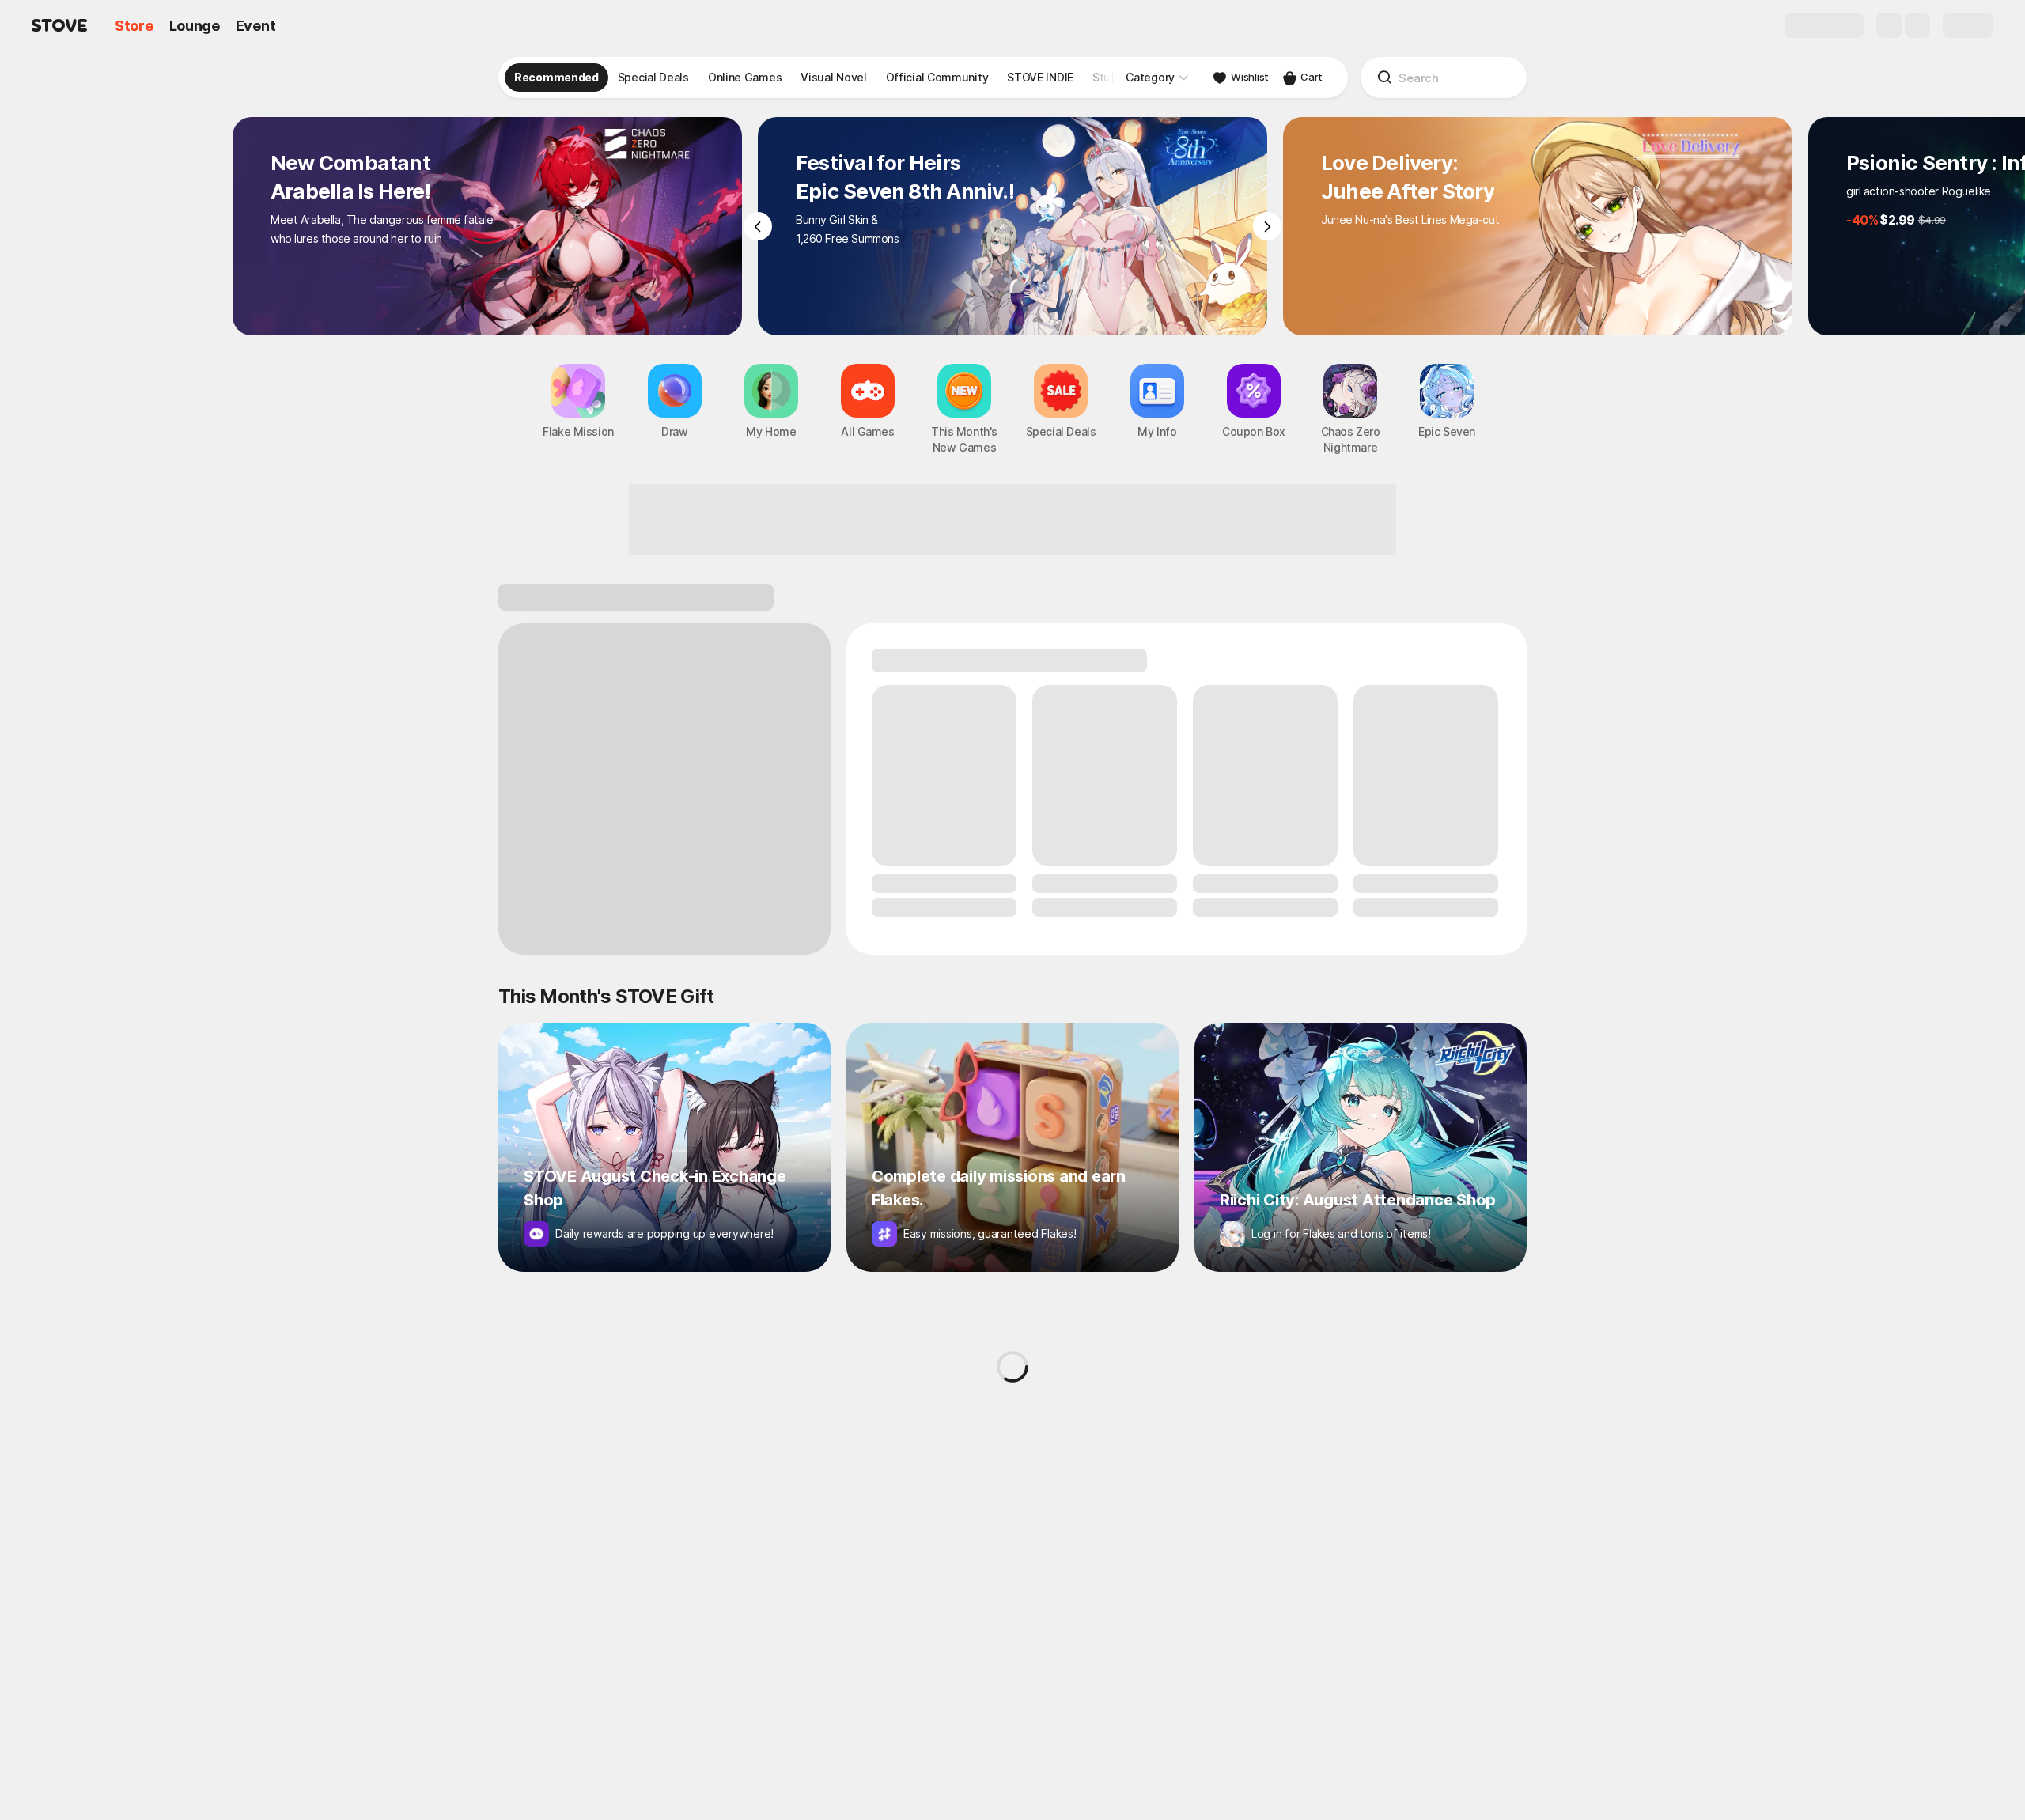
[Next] (1267, 226)
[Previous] (758, 226)
